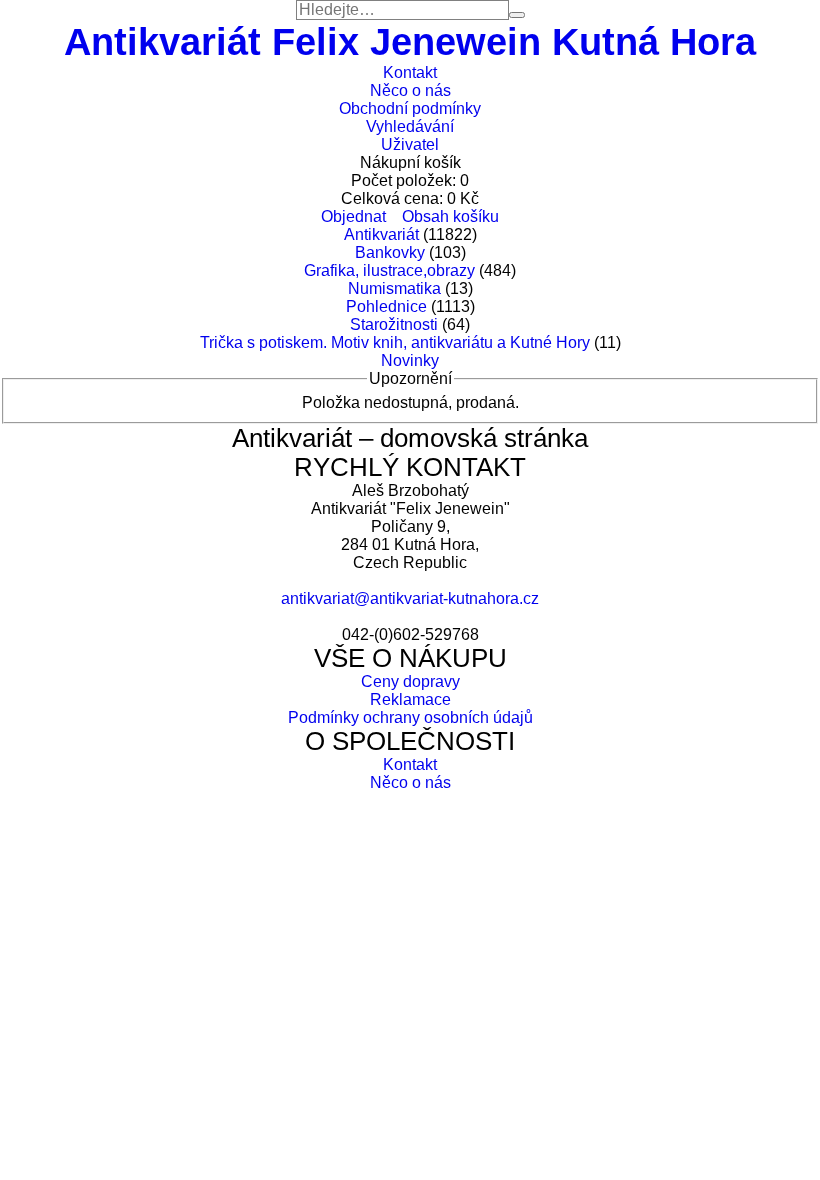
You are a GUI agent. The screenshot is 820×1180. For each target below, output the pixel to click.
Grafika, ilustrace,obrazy (389, 270)
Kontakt (410, 72)
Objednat (353, 216)
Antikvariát (381, 234)
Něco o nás (410, 90)
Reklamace (410, 699)
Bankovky (390, 252)
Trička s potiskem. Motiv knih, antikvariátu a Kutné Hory (395, 342)
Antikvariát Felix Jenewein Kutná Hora (410, 41)
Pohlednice (386, 306)
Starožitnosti (394, 324)
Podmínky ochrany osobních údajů (410, 717)
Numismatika (394, 288)
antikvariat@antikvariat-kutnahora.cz (410, 598)
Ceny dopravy (410, 681)
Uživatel (410, 144)
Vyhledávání (410, 126)
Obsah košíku (450, 216)
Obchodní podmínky (410, 108)
